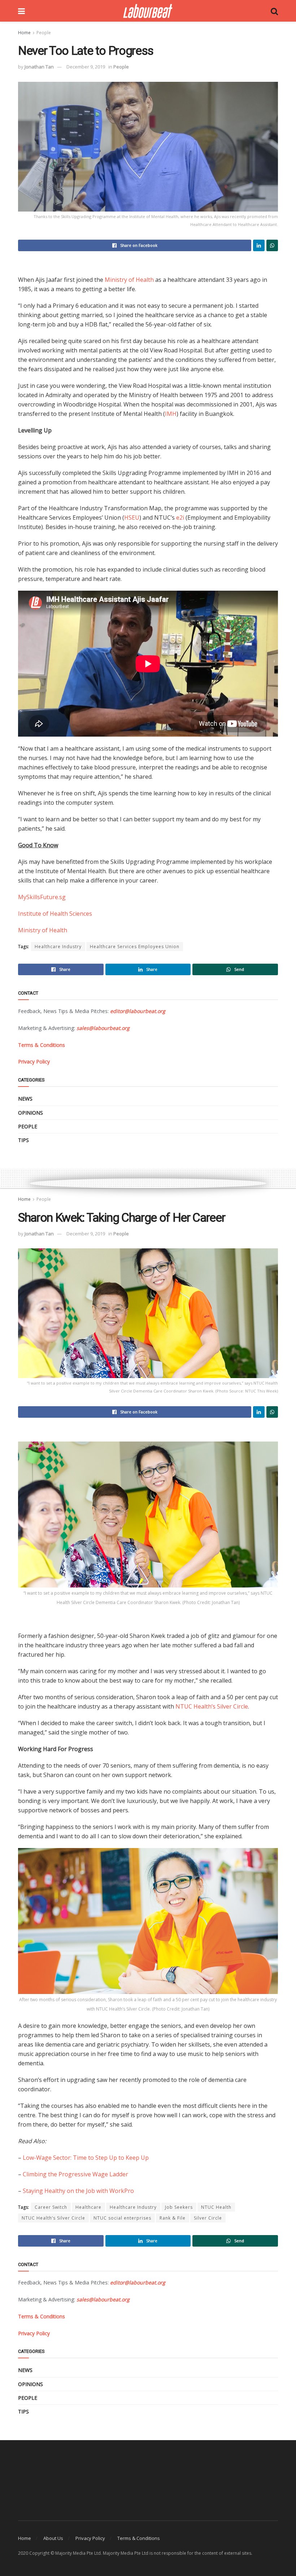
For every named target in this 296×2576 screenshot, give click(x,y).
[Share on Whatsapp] (272, 245)
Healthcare (88, 2207)
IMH (171, 414)
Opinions (31, 1113)
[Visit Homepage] (148, 11)
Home (24, 33)
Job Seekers (179, 2207)
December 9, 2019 (86, 67)
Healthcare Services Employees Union (135, 947)
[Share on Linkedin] (259, 245)
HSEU (132, 518)
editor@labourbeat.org (138, 1011)
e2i (180, 518)
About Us (53, 2538)
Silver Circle (208, 2218)
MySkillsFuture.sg (42, 897)
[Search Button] (274, 11)
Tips (23, 1140)
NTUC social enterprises (122, 2218)
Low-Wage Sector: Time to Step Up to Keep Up (86, 2158)
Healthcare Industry (58, 947)
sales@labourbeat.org (103, 1028)
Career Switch (51, 2207)
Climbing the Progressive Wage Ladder (75, 2174)
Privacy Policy (90, 2538)
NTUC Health (216, 2207)
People (44, 33)
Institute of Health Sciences (55, 914)
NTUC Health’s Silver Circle (212, 1706)
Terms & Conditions (139, 2538)
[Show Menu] (21, 11)
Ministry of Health (129, 280)
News (25, 1099)
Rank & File (173, 2218)
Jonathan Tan (39, 67)
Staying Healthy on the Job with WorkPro (78, 2191)
